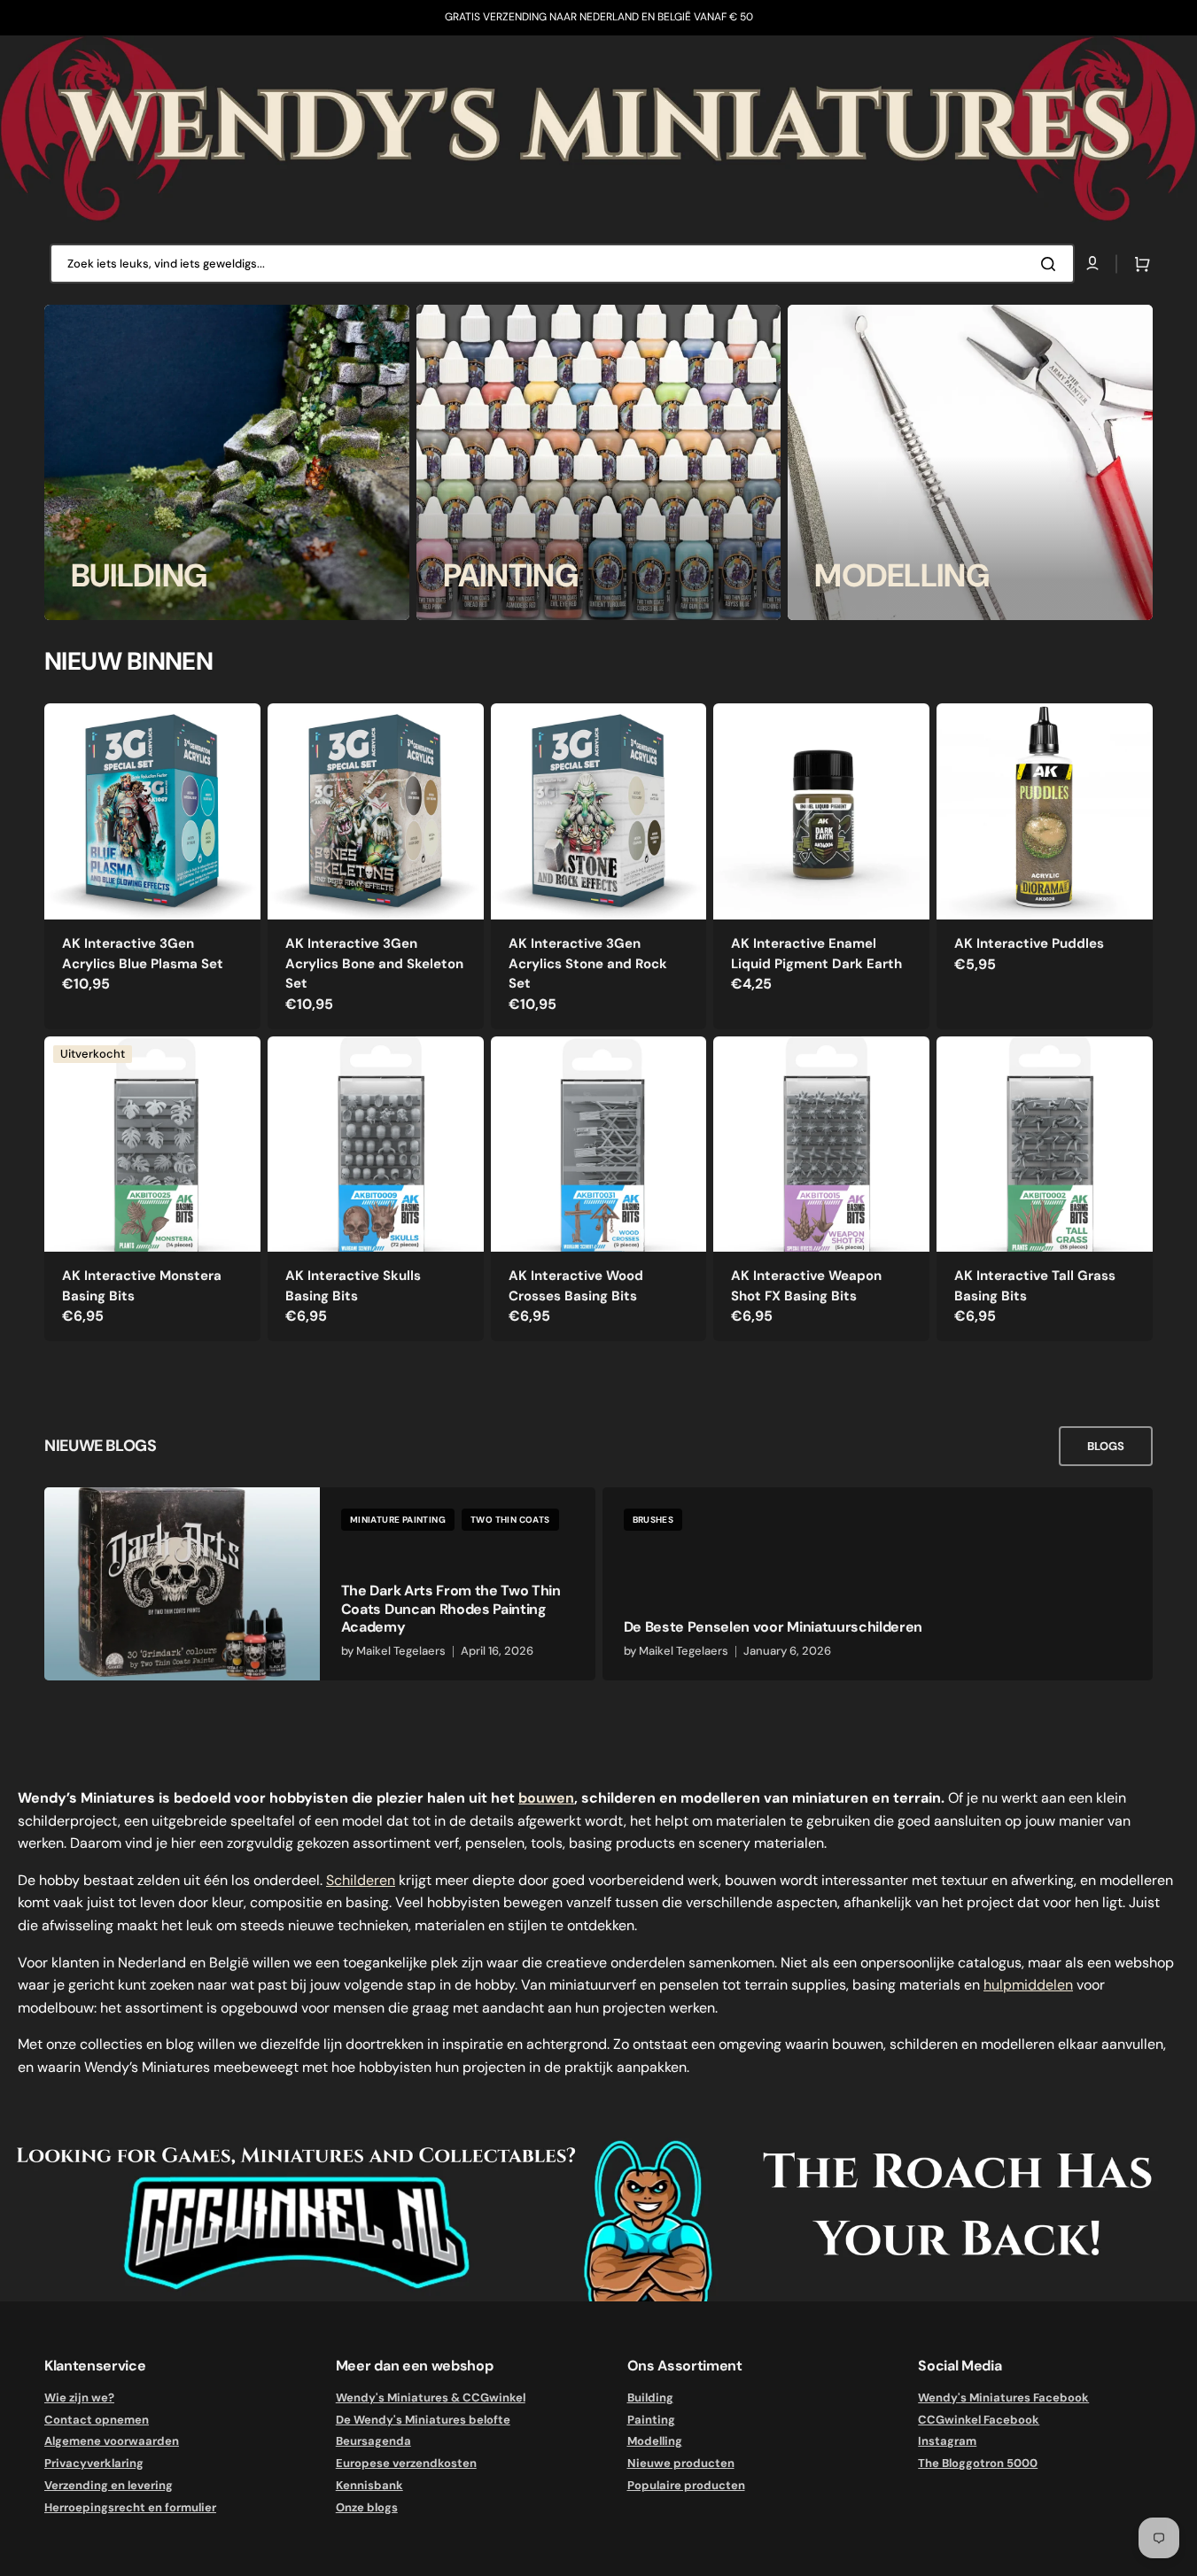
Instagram (947, 2441)
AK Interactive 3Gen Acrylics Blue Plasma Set (143, 954)
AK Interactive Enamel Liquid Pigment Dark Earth (816, 954)
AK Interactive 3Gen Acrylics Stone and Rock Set (588, 963)
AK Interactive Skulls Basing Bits (353, 1286)
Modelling (655, 2441)
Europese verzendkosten (406, 2463)
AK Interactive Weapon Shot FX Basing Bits (806, 1286)
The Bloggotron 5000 (978, 2463)
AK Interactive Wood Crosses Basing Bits (576, 1286)
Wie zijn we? (79, 2398)
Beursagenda (373, 2441)
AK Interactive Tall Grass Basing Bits (1035, 1286)
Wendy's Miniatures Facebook (1003, 2398)
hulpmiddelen (1028, 1985)
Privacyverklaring (94, 2463)
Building (650, 2398)
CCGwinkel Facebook (979, 2420)
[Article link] (320, 1584)
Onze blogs (367, 2507)
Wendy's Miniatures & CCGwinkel (431, 2398)
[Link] (227, 462)
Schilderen (361, 1880)
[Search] (1052, 264)
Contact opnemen (97, 2420)
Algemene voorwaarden (112, 2441)
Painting (651, 2420)
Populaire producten (686, 2485)
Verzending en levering (109, 2485)
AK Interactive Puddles (1029, 943)
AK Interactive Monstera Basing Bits (142, 1286)
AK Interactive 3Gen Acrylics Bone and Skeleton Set (374, 963)
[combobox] (562, 264)
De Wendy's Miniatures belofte (423, 2420)
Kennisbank (369, 2485)
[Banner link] (598, 129)
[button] (1139, 264)
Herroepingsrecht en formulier (130, 2507)
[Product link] (152, 866)
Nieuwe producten (681, 2463)
